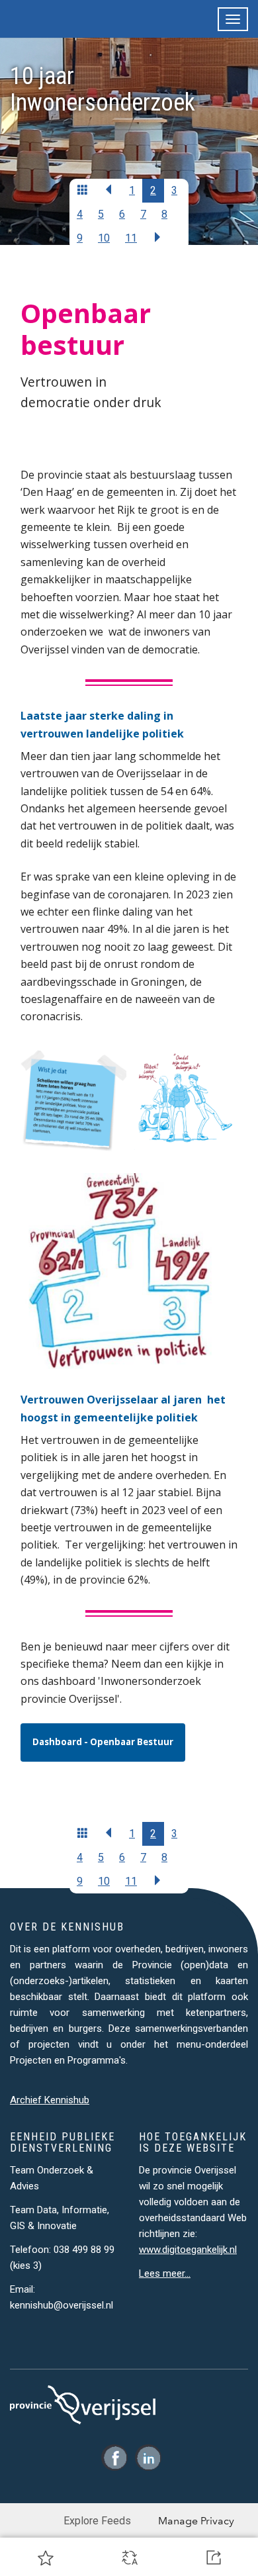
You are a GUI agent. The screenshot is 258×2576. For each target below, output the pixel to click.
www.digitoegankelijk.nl (188, 2250)
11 (131, 238)
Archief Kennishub (50, 2100)
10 (104, 238)
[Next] (157, 238)
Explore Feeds (97, 2521)
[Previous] (83, 191)
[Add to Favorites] (46, 2557)
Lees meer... (165, 2273)
